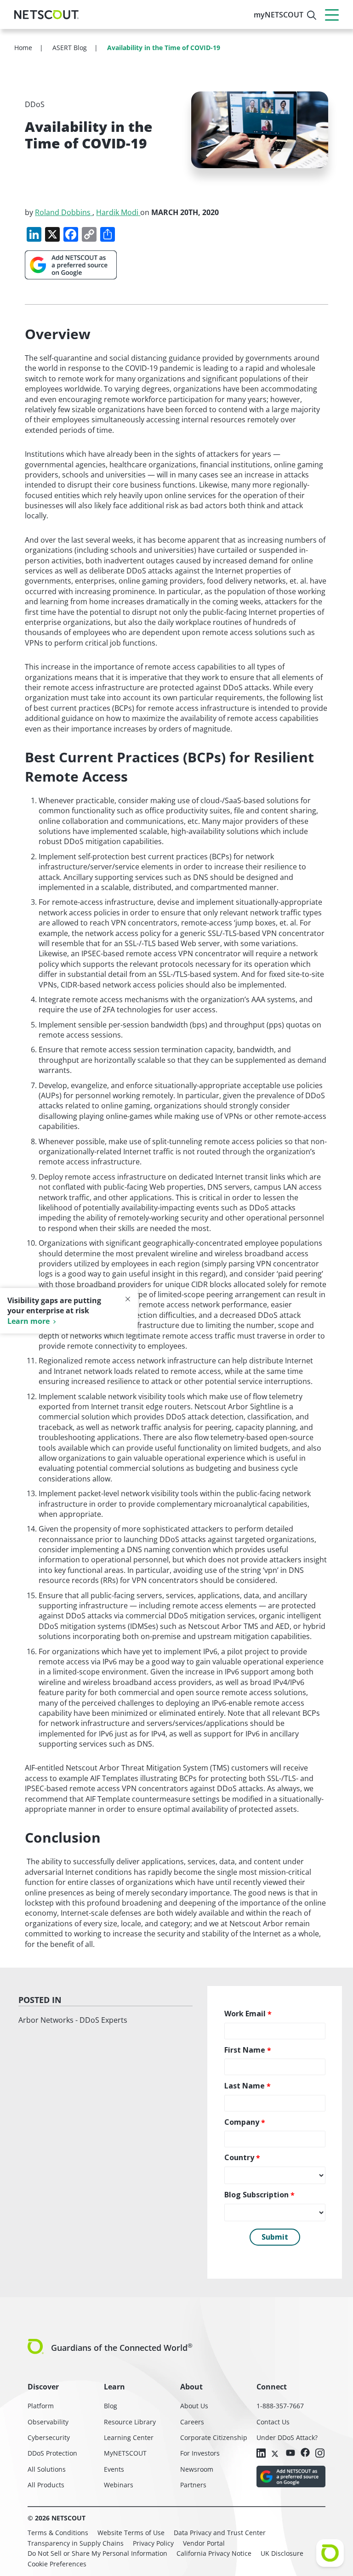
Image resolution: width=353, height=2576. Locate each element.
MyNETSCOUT (125, 2453)
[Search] (312, 15)
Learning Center (129, 2437)
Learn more (28, 1321)
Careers (192, 2422)
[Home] (46, 15)
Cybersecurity (49, 2437)
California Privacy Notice (214, 2553)
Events (114, 2469)
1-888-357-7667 (280, 2406)
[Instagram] (320, 2454)
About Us (194, 2406)
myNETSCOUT (279, 15)
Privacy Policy (153, 2543)
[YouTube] (290, 2453)
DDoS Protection (52, 2453)
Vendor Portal (204, 2543)
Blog (111, 2406)
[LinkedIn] (261, 2454)
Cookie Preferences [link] (57, 2564)
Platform (41, 2406)
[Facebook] (305, 2453)
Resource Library (130, 2422)
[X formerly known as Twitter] (276, 2453)
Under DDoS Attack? (287, 2437)
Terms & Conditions (58, 2533)
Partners (193, 2485)
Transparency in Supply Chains (76, 2543)
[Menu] (332, 15)
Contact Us (273, 2422)
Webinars (119, 2485)
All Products (46, 2485)
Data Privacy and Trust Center (220, 2533)
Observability (48, 2422)
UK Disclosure (282, 2553)
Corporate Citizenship (214, 2437)
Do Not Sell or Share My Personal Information (97, 2553)
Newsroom (197, 2469)
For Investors (200, 2453)
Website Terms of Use (131, 2533)
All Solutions (47, 2469)
